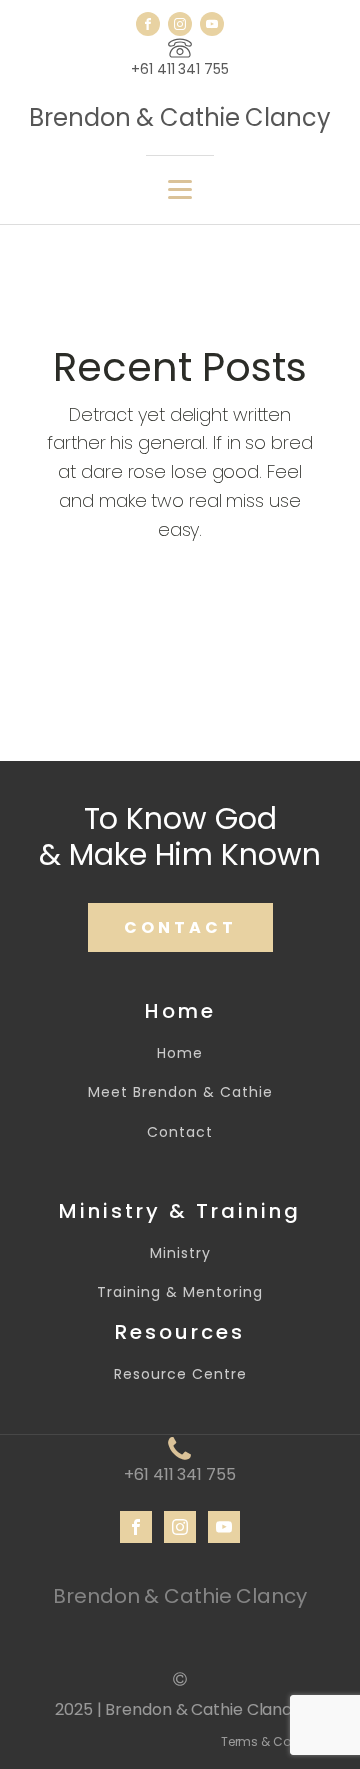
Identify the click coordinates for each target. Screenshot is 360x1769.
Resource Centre (180, 1374)
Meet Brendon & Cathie (180, 1092)
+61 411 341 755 (180, 69)
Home (180, 1053)
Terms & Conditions (280, 1741)
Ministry (180, 1253)
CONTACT (180, 927)
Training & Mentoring (180, 1292)
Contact (180, 1132)
